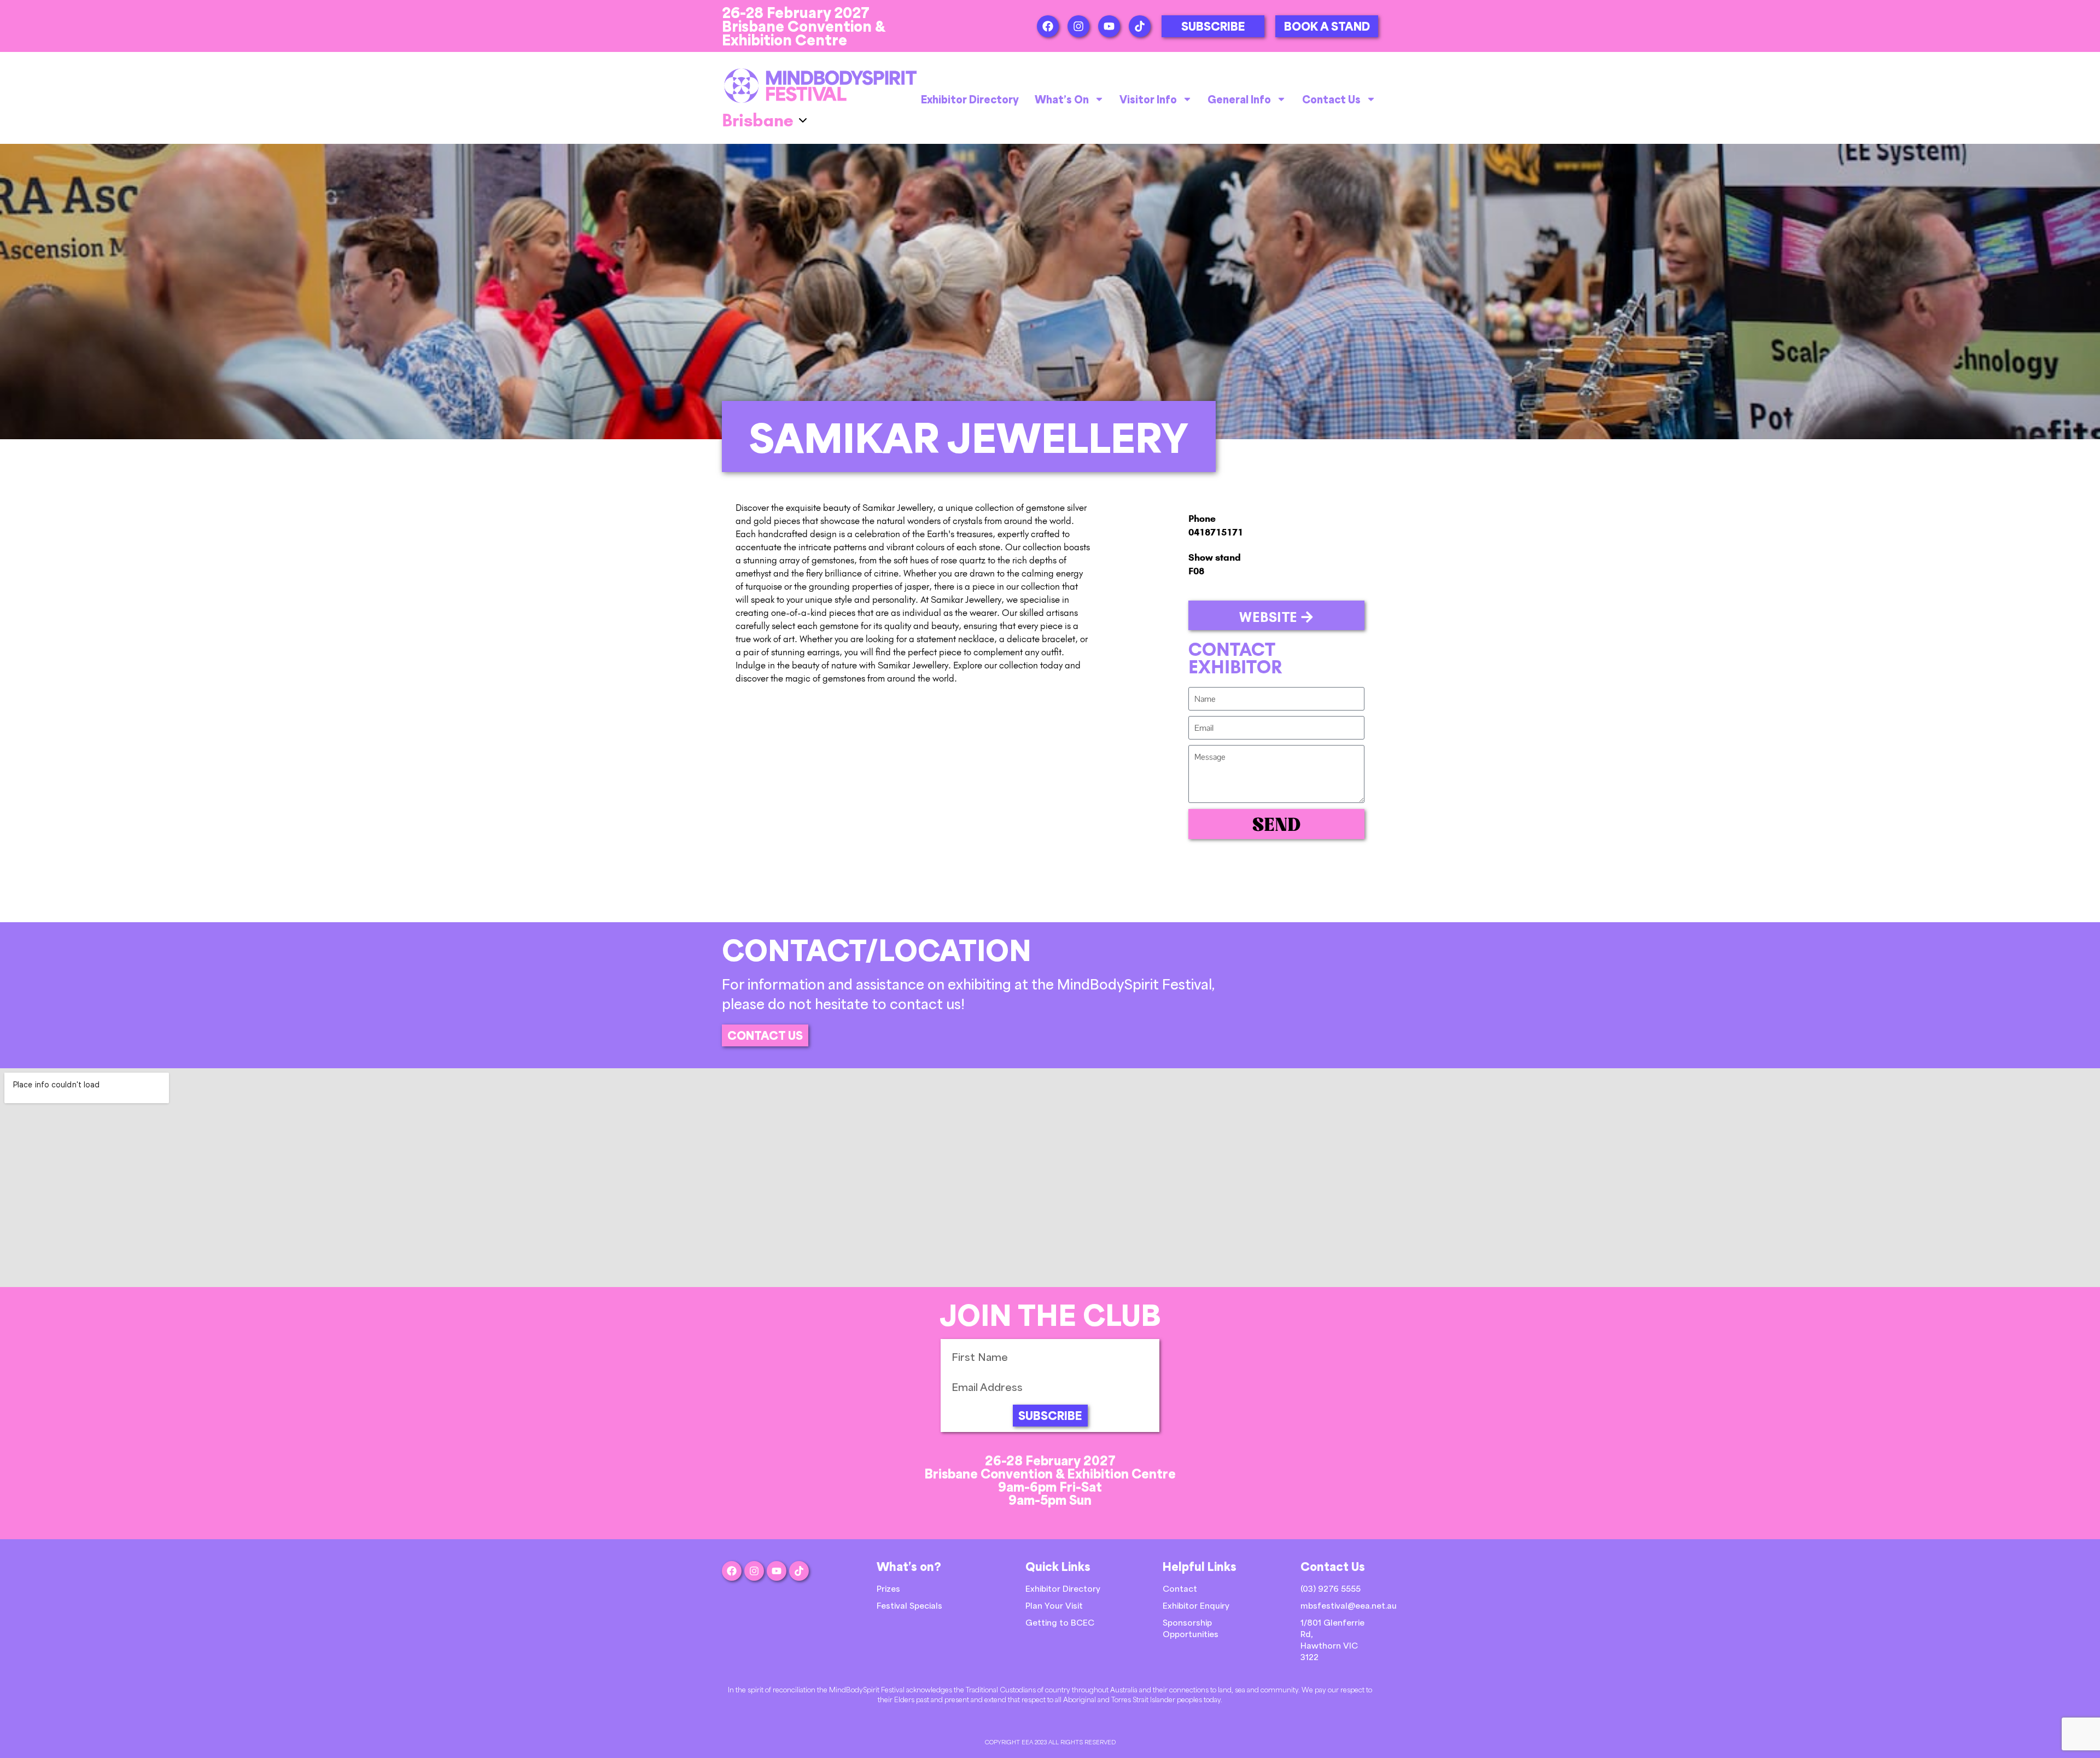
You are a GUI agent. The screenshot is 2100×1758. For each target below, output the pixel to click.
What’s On (1062, 99)
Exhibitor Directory (970, 99)
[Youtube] (1109, 26)
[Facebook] (1048, 26)
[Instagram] (1078, 26)
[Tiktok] (1140, 26)
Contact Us (1331, 99)
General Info (1239, 99)
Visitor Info (1148, 99)
